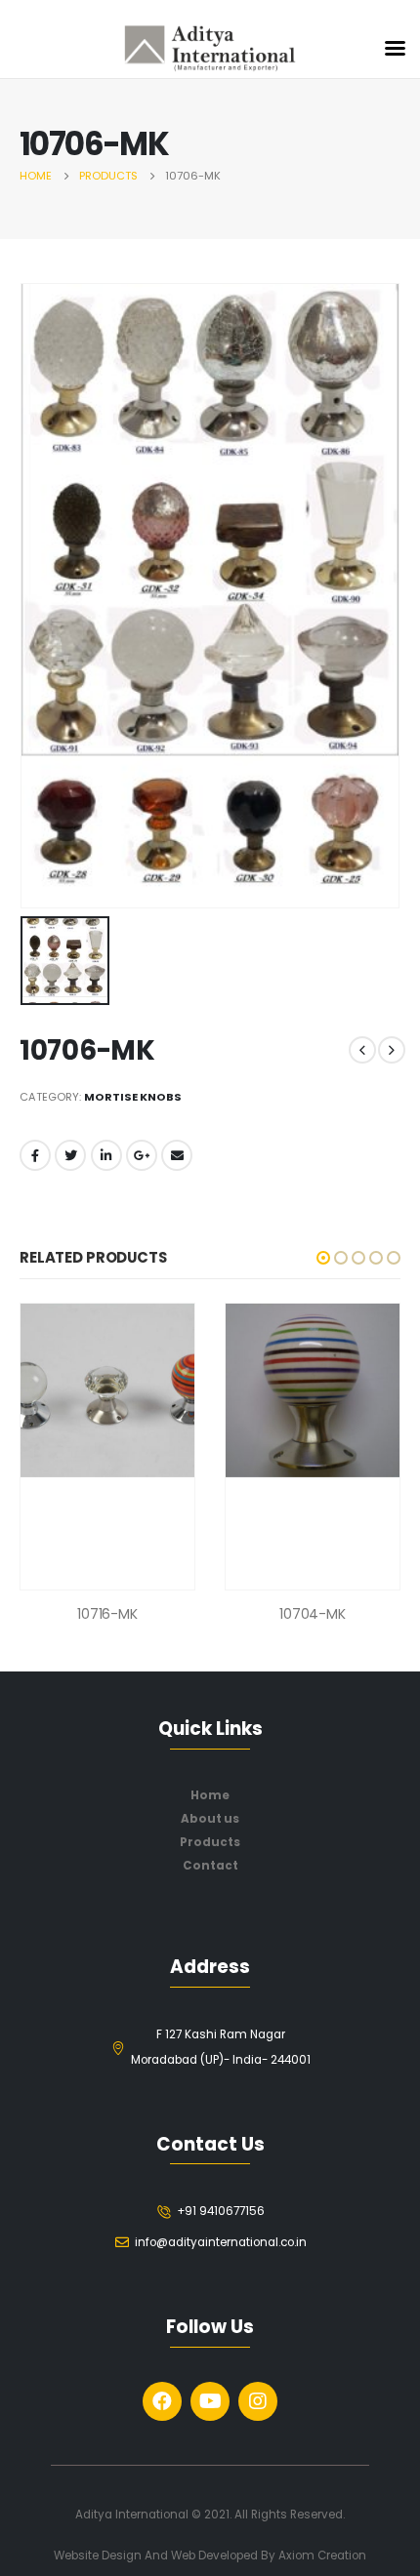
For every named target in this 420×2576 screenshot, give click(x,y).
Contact (210, 1866)
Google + (142, 1155)
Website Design (99, 2556)
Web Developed (214, 2556)
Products (210, 1842)
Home (210, 1795)
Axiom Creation (322, 2556)
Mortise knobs (133, 1097)
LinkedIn (106, 1155)
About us (210, 1819)
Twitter (70, 1155)
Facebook (35, 1155)
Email (177, 1155)
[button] (323, 1258)
